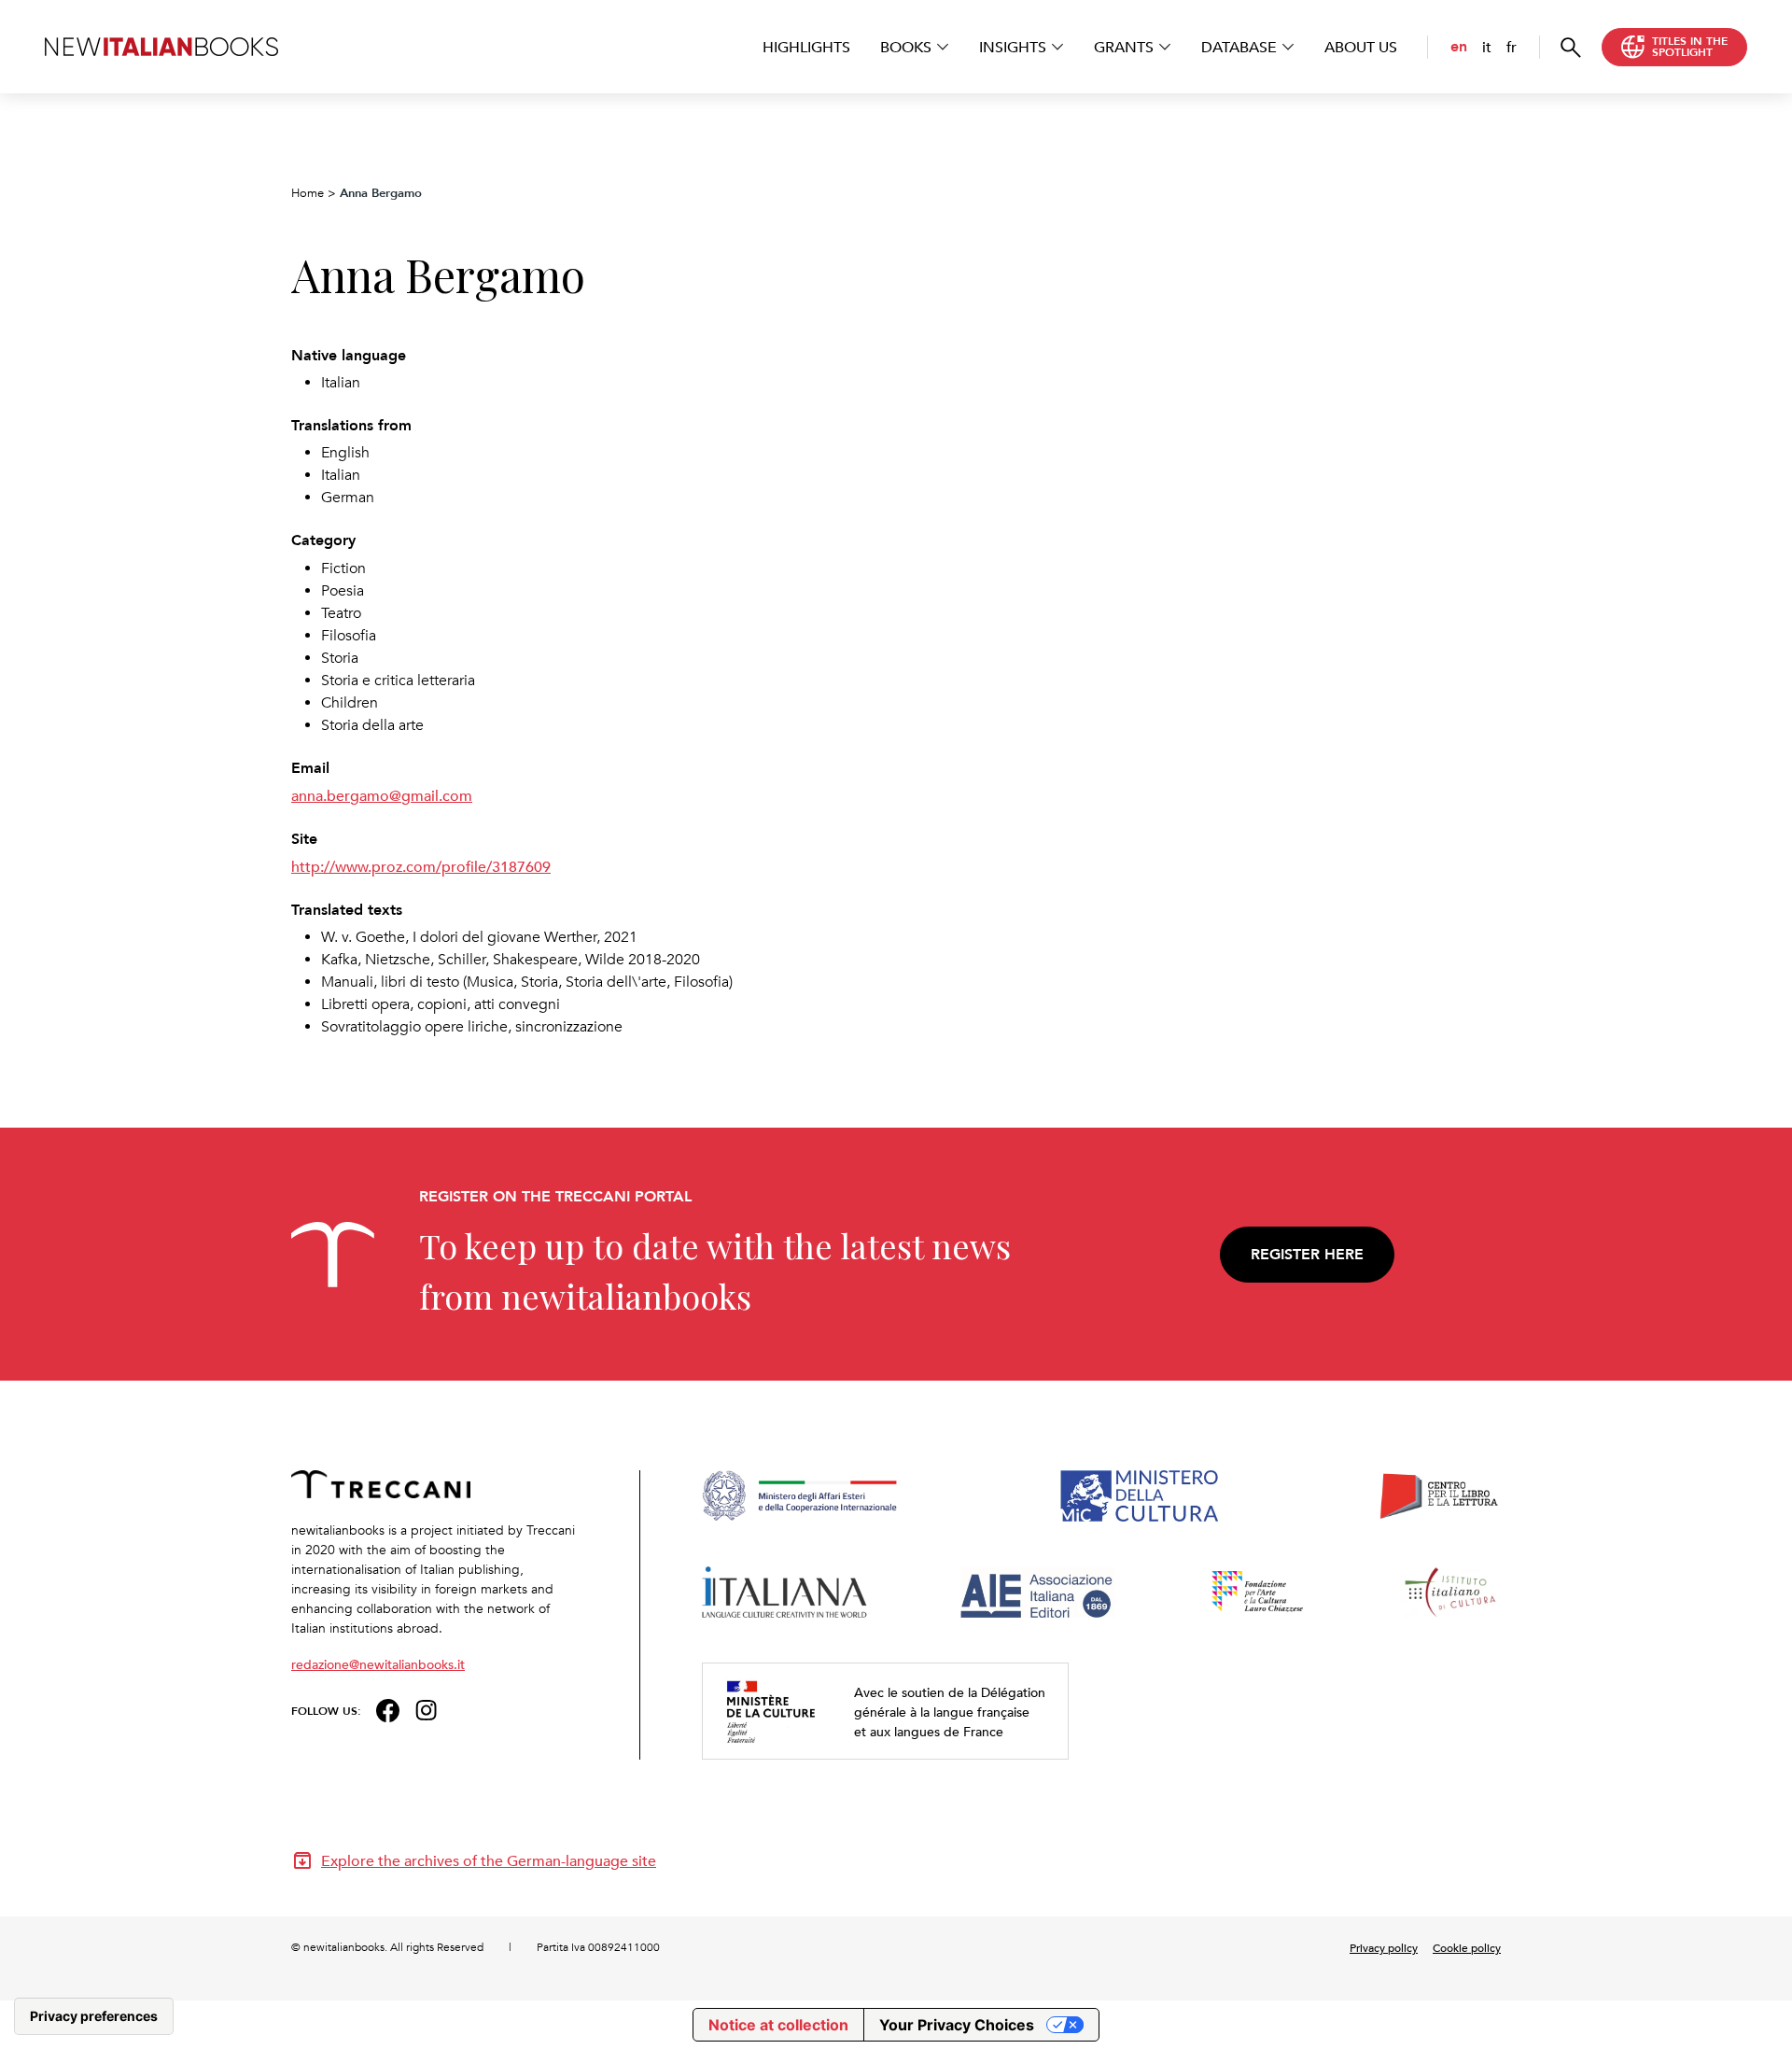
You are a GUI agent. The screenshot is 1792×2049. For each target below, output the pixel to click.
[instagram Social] (427, 1709)
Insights (1013, 47)
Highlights (806, 47)
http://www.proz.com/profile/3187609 (421, 866)
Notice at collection (778, 2025)
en (1459, 46)
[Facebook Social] (388, 1709)
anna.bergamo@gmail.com (382, 795)
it (1487, 47)
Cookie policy (1467, 1947)
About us (1361, 47)
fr (1512, 47)
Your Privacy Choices (957, 2025)
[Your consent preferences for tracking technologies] (94, 2016)
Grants (1124, 47)
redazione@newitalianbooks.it (378, 1664)
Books (906, 47)
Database (1239, 47)
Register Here (1307, 1254)
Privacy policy (1384, 1947)
